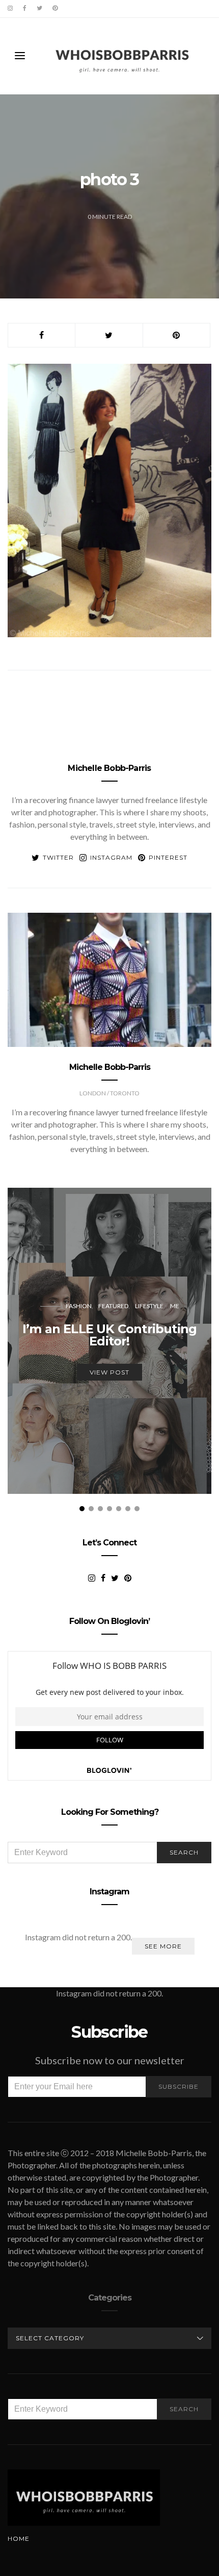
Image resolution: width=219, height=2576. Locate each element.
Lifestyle (149, 1306)
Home (19, 2539)
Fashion (79, 1306)
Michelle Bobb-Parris (109, 768)
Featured (113, 1306)
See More (163, 1946)
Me (175, 1306)
